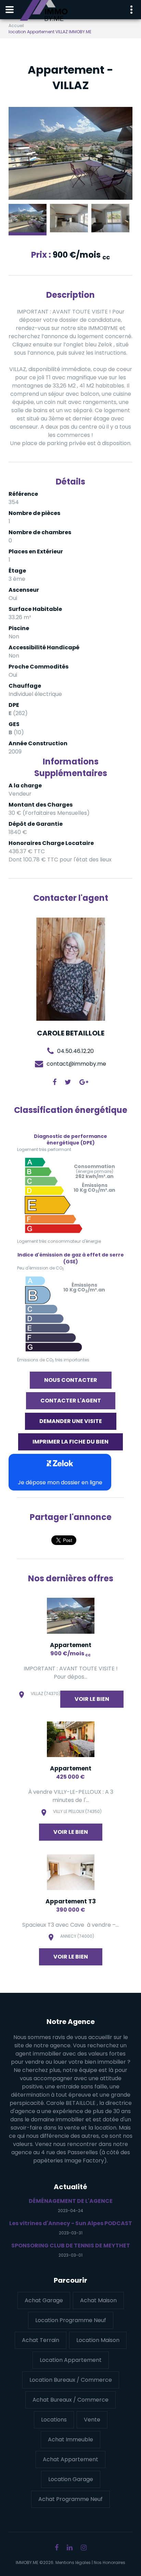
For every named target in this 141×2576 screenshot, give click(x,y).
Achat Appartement (70, 2459)
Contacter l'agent (71, 1401)
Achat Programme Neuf (70, 2499)
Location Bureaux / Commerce (71, 2380)
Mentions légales (73, 2562)
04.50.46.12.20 (75, 1051)
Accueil (16, 26)
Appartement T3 (71, 1901)
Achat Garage (44, 2300)
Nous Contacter (71, 1380)
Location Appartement (71, 2360)
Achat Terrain (41, 2340)
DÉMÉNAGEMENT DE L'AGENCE (71, 2201)
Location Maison (98, 2340)
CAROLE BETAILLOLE (71, 1033)
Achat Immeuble (70, 2439)
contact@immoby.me (76, 1063)
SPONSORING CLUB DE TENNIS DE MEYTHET (71, 2246)
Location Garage (71, 2479)
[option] (70, 154)
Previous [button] (24, 153)
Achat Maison (98, 2300)
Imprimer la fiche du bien (70, 1442)
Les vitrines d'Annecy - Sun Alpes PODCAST (71, 2223)
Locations (54, 2420)
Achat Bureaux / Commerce (70, 2400)
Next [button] (117, 153)
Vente (92, 2420)
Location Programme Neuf (71, 2320)
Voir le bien (92, 1699)
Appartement (71, 1645)
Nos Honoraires (110, 2562)
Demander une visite (71, 1421)
